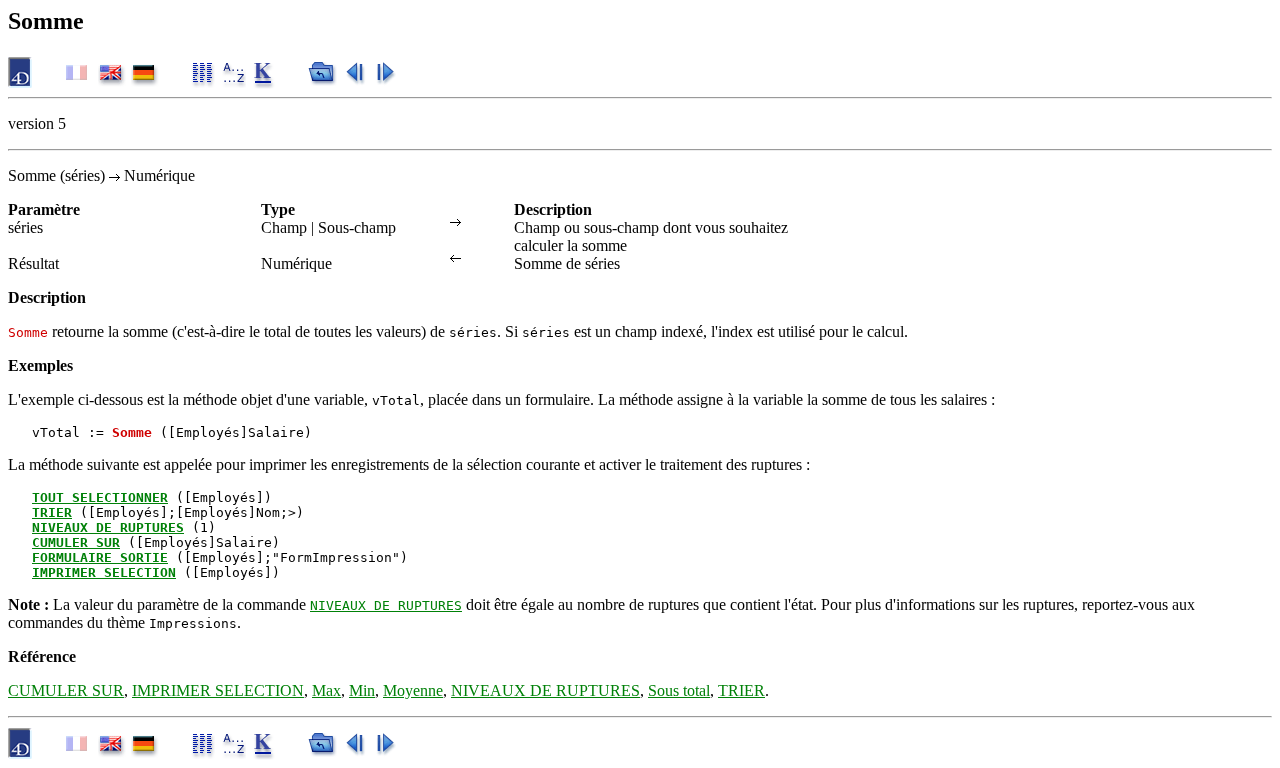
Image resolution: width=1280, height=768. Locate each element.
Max (326, 690)
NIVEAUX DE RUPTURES (108, 527)
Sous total (679, 690)
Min (362, 690)
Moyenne (413, 690)
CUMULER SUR (76, 542)
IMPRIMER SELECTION (104, 572)
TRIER (52, 512)
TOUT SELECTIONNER (100, 497)
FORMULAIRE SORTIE (100, 557)
